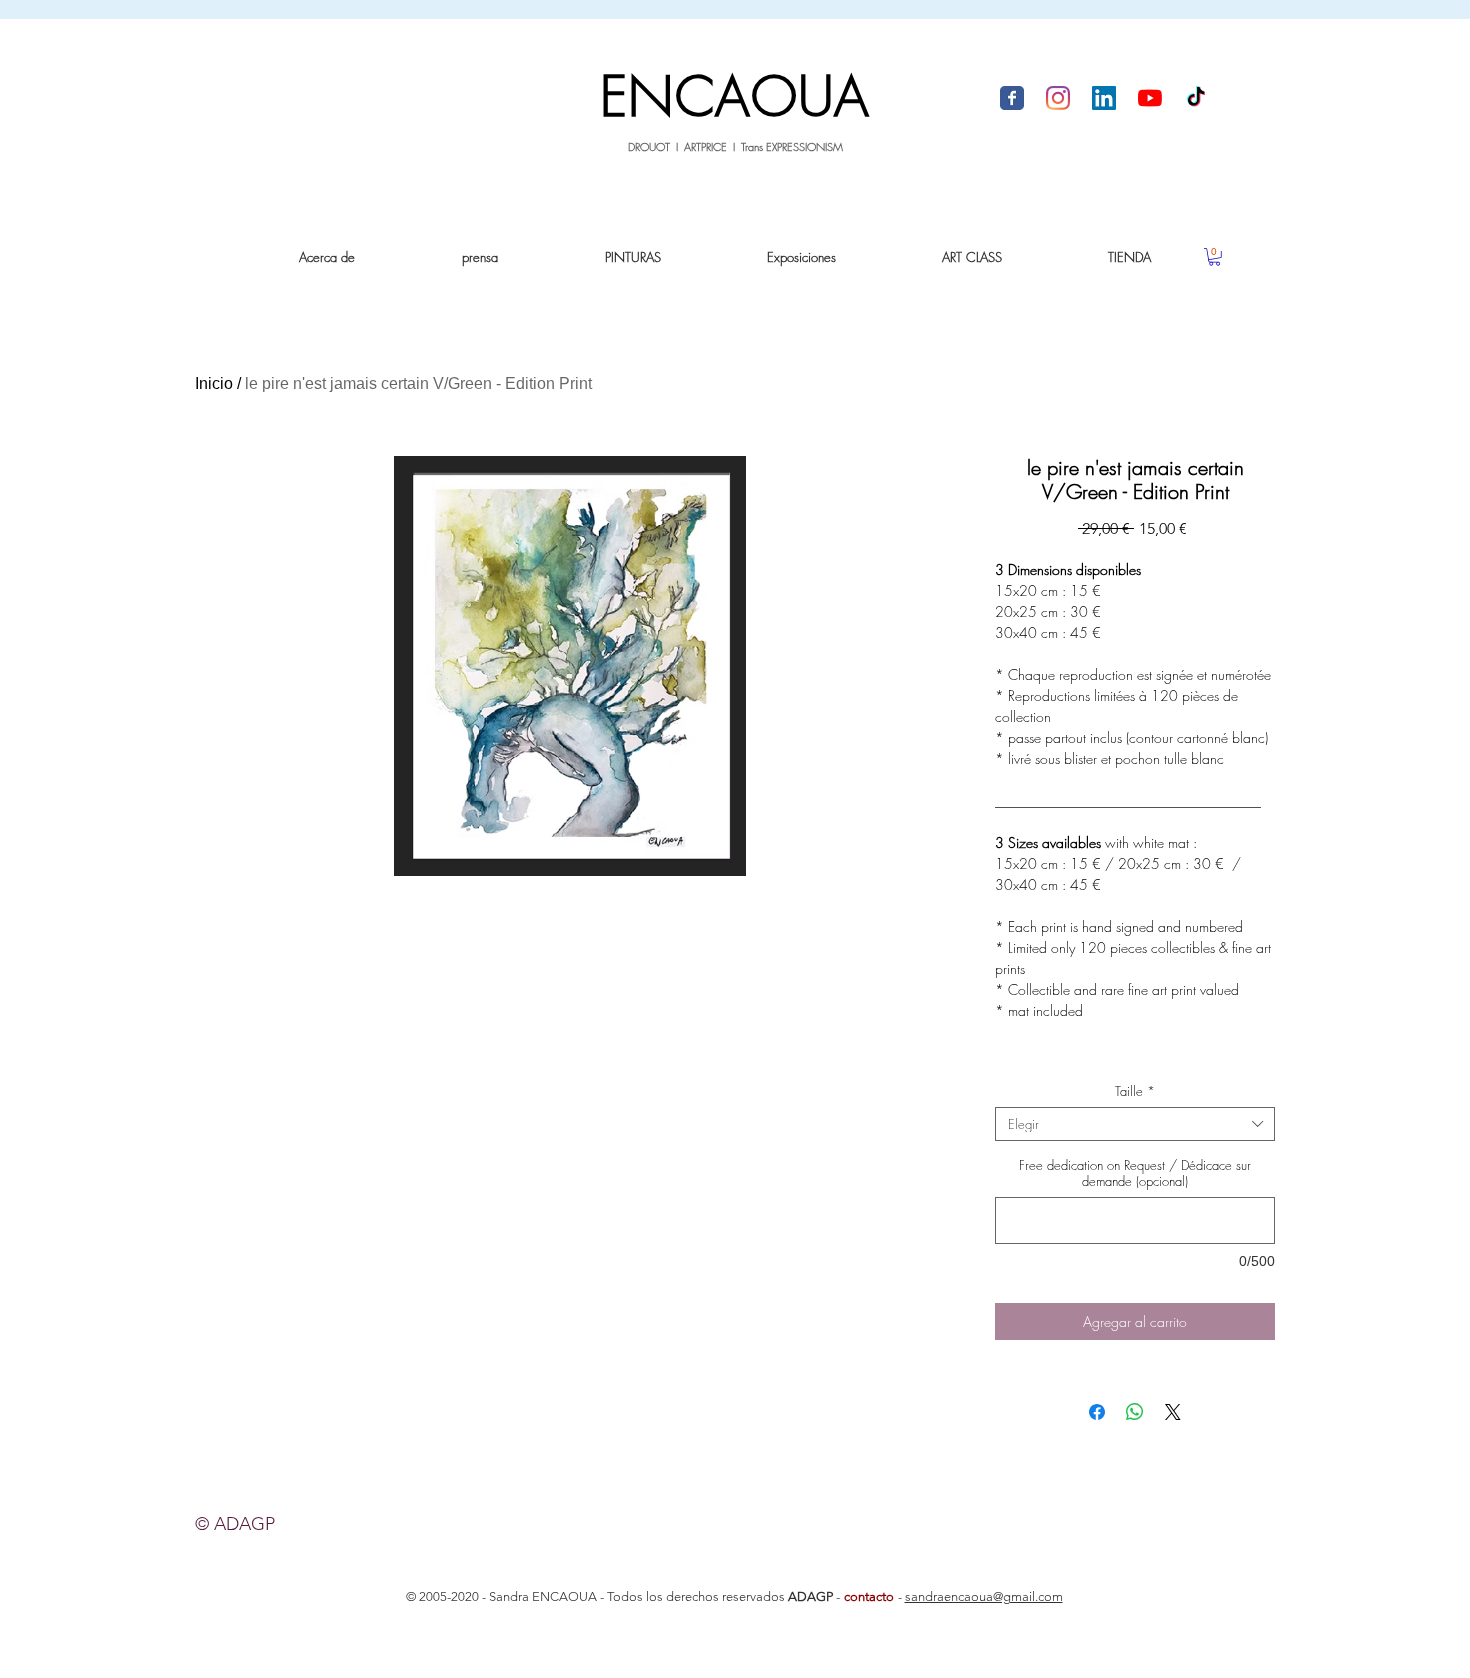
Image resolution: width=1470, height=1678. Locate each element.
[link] (1214, 257)
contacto (869, 1596)
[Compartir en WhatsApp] (1135, 1412)
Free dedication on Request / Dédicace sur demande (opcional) (1135, 1173)
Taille (1135, 1091)
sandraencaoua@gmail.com (984, 1596)
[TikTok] (1196, 98)
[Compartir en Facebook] (1097, 1412)
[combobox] (1135, 1124)
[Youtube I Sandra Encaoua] (1150, 98)
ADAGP (810, 1596)
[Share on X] (1173, 1412)
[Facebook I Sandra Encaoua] (1012, 98)
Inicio (214, 383)
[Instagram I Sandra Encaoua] (1058, 98)
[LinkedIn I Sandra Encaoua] (1104, 98)
